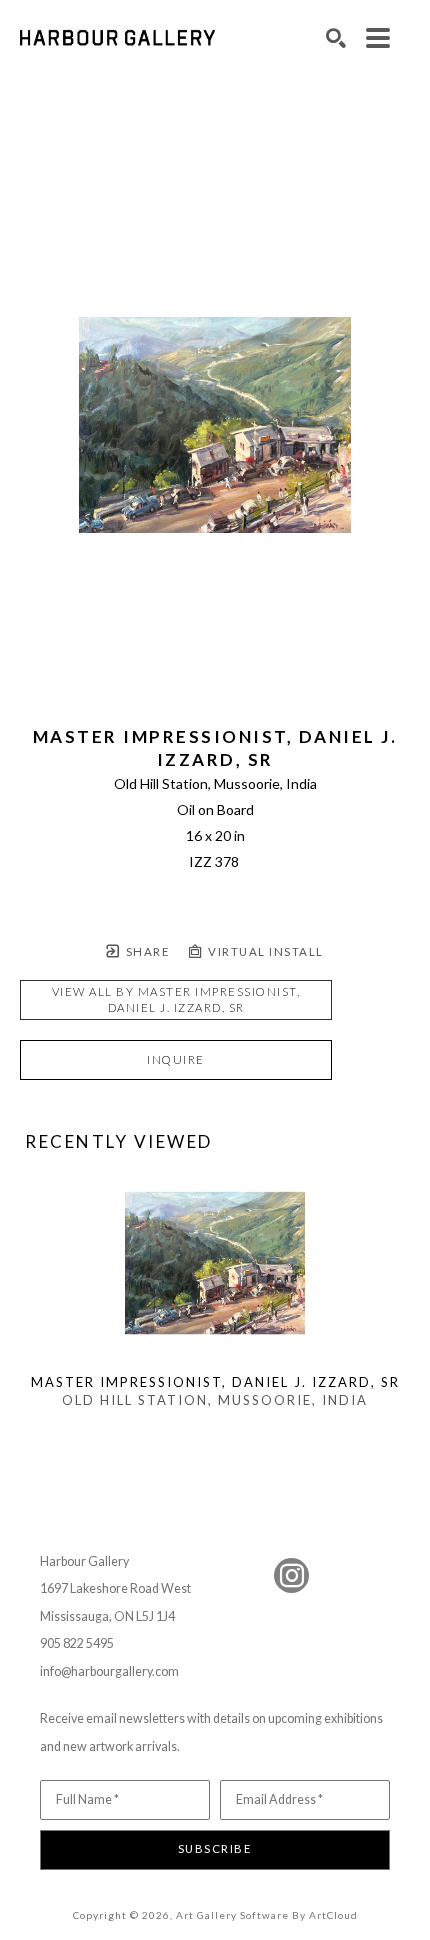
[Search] (336, 38)
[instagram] (291, 1575)
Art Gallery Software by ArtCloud (267, 1915)
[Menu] (378, 38)
